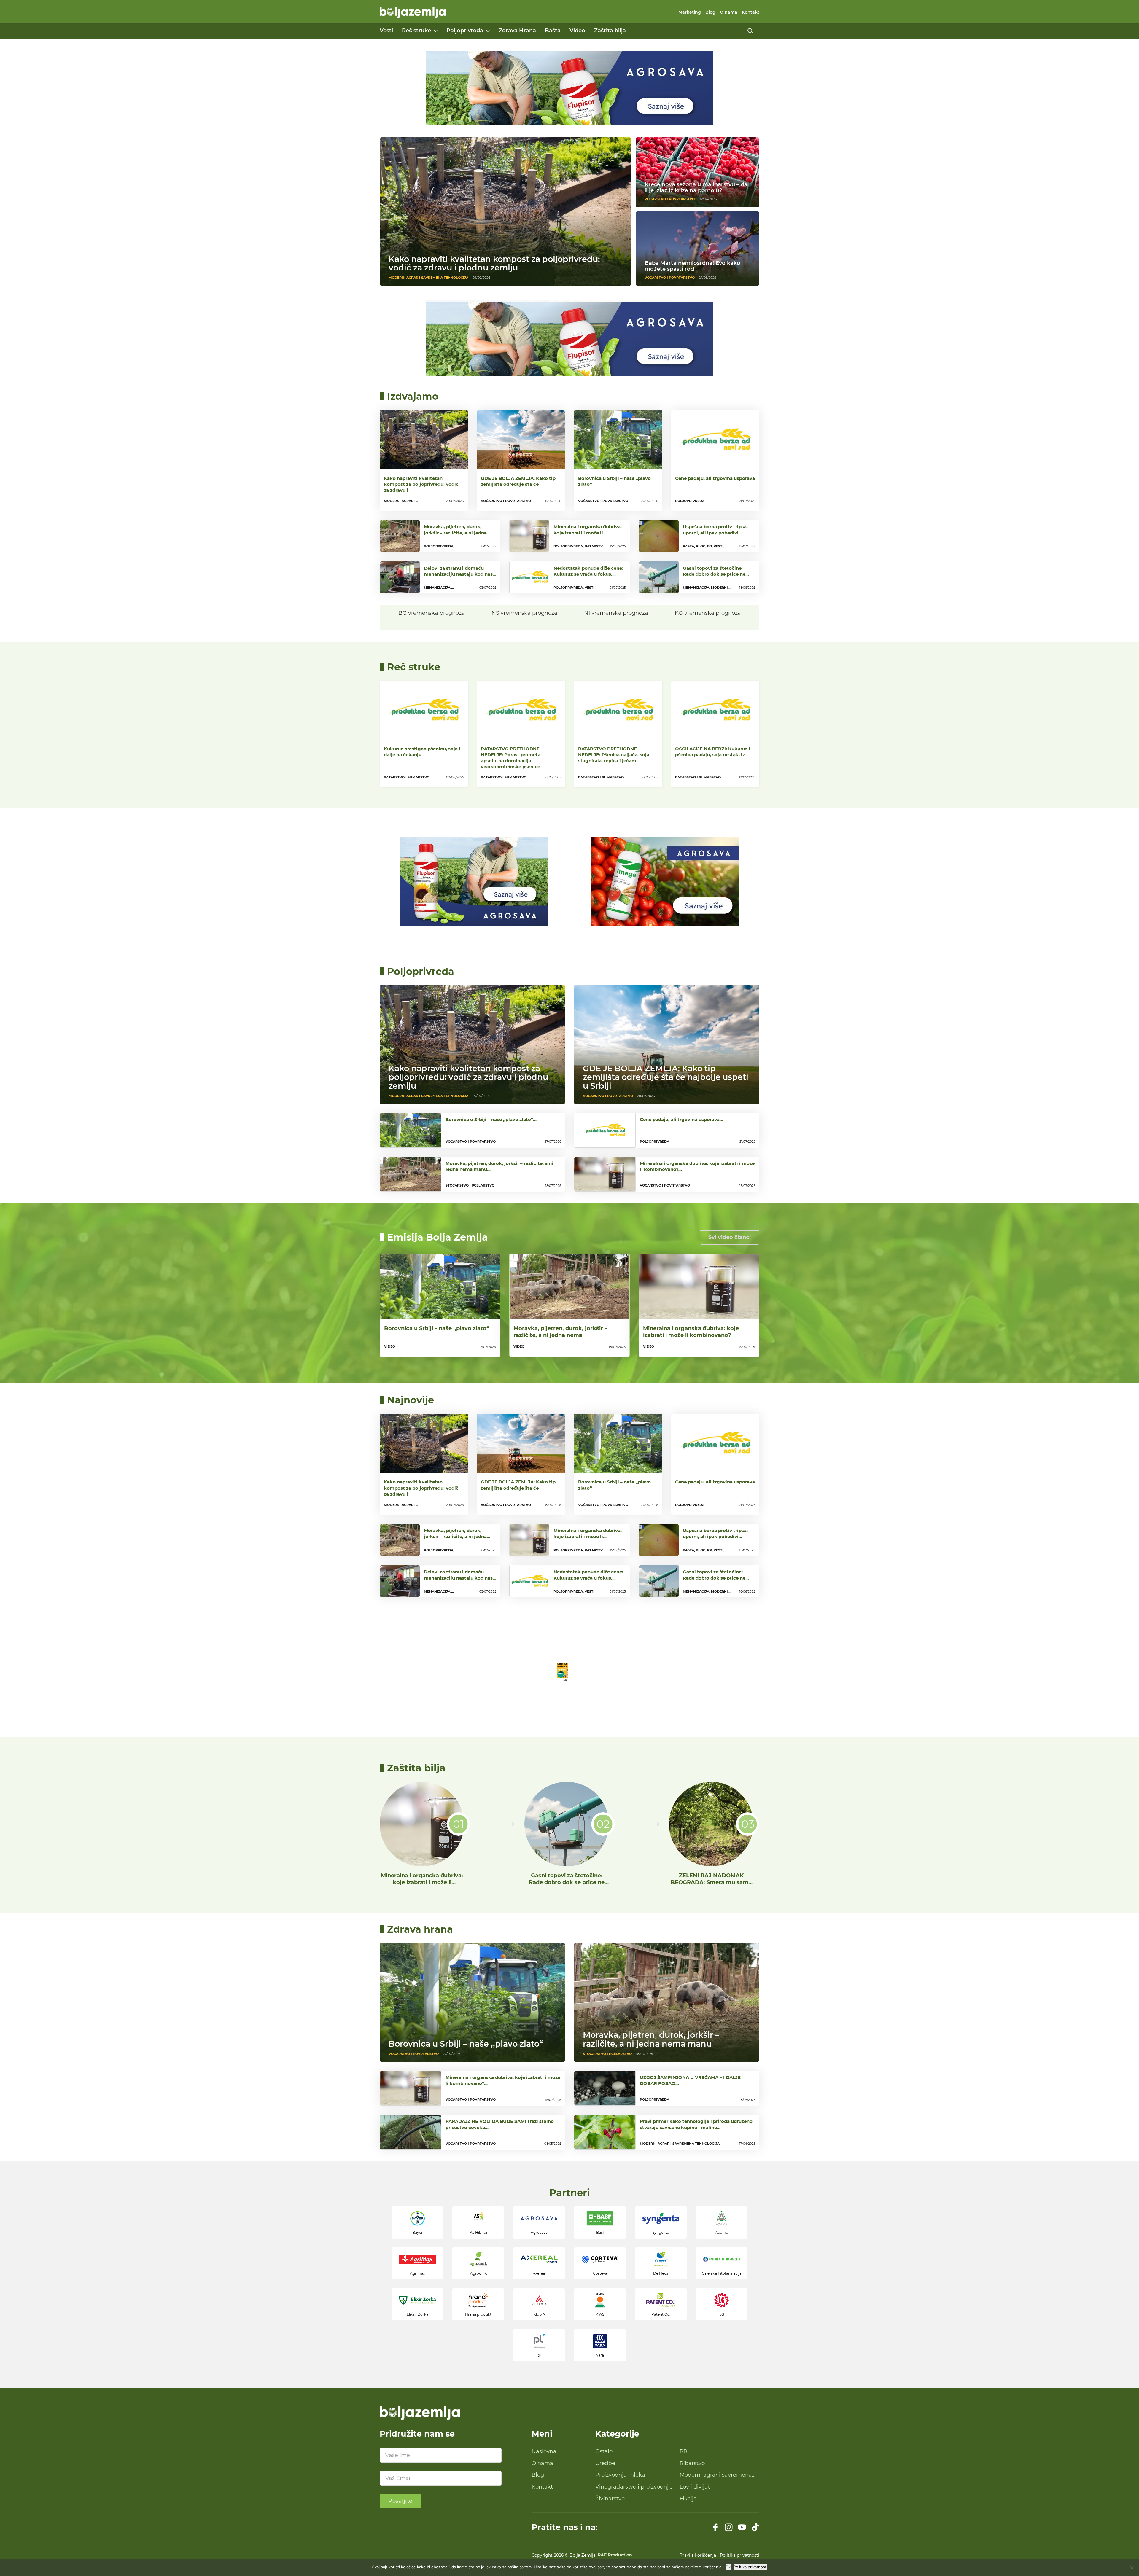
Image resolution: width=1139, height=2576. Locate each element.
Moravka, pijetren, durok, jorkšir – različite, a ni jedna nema (560, 1332)
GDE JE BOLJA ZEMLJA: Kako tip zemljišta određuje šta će (518, 481)
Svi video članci (730, 1237)
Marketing (690, 12)
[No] (1132, 2568)
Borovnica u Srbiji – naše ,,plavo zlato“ (614, 481)
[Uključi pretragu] (750, 31)
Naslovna (544, 2451)
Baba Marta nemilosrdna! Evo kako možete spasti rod (692, 266)
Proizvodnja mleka (620, 2475)
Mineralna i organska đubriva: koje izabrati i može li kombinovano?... (588, 532)
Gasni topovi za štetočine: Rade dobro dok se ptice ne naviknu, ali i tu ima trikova (567, 1882)
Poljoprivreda (465, 31)
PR (683, 2451)
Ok (728, 2567)
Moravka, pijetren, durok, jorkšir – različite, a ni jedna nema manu (651, 2039)
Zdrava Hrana (517, 31)
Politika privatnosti (740, 2555)
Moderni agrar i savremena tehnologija (716, 2475)
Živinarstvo (610, 2499)
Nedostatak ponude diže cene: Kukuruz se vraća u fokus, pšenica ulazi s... (588, 574)
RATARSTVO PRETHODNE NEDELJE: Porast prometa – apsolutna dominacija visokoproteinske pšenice (512, 758)
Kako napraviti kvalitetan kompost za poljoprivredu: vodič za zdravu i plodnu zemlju (494, 263)
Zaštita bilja (610, 31)
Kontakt (751, 12)
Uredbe (605, 2463)
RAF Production (615, 2555)
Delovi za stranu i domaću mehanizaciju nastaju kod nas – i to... (460, 574)
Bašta (553, 31)
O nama (729, 12)
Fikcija (688, 2499)
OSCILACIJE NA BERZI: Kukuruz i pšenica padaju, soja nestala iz (713, 752)
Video (577, 31)
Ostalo (604, 2451)
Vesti (386, 31)
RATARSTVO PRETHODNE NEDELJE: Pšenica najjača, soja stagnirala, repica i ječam (614, 755)
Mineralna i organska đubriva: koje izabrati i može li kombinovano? (691, 1332)
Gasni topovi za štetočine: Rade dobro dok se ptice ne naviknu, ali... (714, 574)
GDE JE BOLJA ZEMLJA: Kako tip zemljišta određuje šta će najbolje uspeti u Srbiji (666, 1077)
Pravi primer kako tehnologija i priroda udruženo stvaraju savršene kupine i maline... (696, 2124)
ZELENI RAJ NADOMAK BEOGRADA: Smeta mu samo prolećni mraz (711, 1882)
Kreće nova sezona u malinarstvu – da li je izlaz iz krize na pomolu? (696, 187)
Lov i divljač (695, 2487)
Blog (710, 12)
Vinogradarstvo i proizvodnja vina (634, 2487)
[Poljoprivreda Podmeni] (488, 31)
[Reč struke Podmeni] (436, 31)
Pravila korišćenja (698, 2555)
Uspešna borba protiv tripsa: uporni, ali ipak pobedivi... (715, 530)
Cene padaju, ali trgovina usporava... (681, 1119)
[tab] (432, 613)
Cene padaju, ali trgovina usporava (715, 478)
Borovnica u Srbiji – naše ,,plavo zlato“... (491, 1119)
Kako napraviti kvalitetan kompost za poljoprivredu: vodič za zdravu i (421, 484)
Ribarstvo (692, 2463)
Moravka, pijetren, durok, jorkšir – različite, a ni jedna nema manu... (455, 532)
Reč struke (416, 31)
